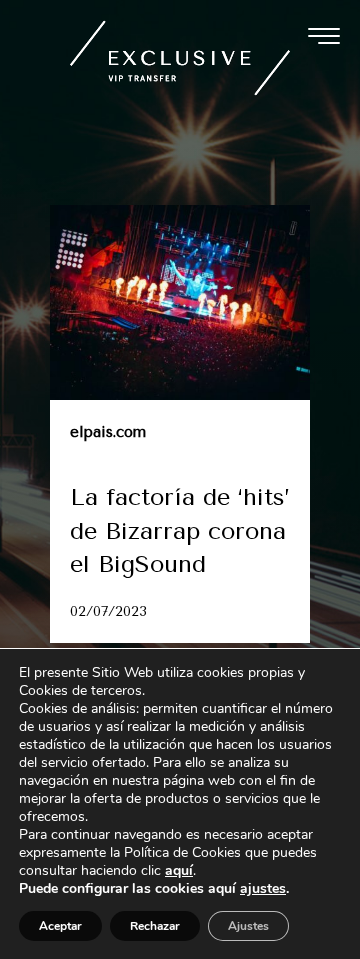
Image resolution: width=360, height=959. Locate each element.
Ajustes (248, 926)
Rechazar (155, 926)
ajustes (263, 889)
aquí (179, 870)
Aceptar (60, 926)
